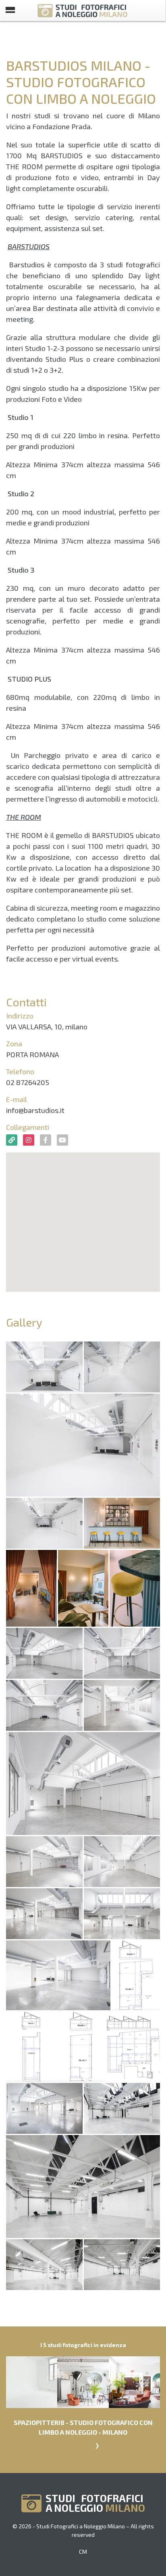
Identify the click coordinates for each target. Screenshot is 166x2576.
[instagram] (29, 1140)
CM (83, 2552)
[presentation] (97, 2444)
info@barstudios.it (35, 1110)
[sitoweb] (12, 1140)
